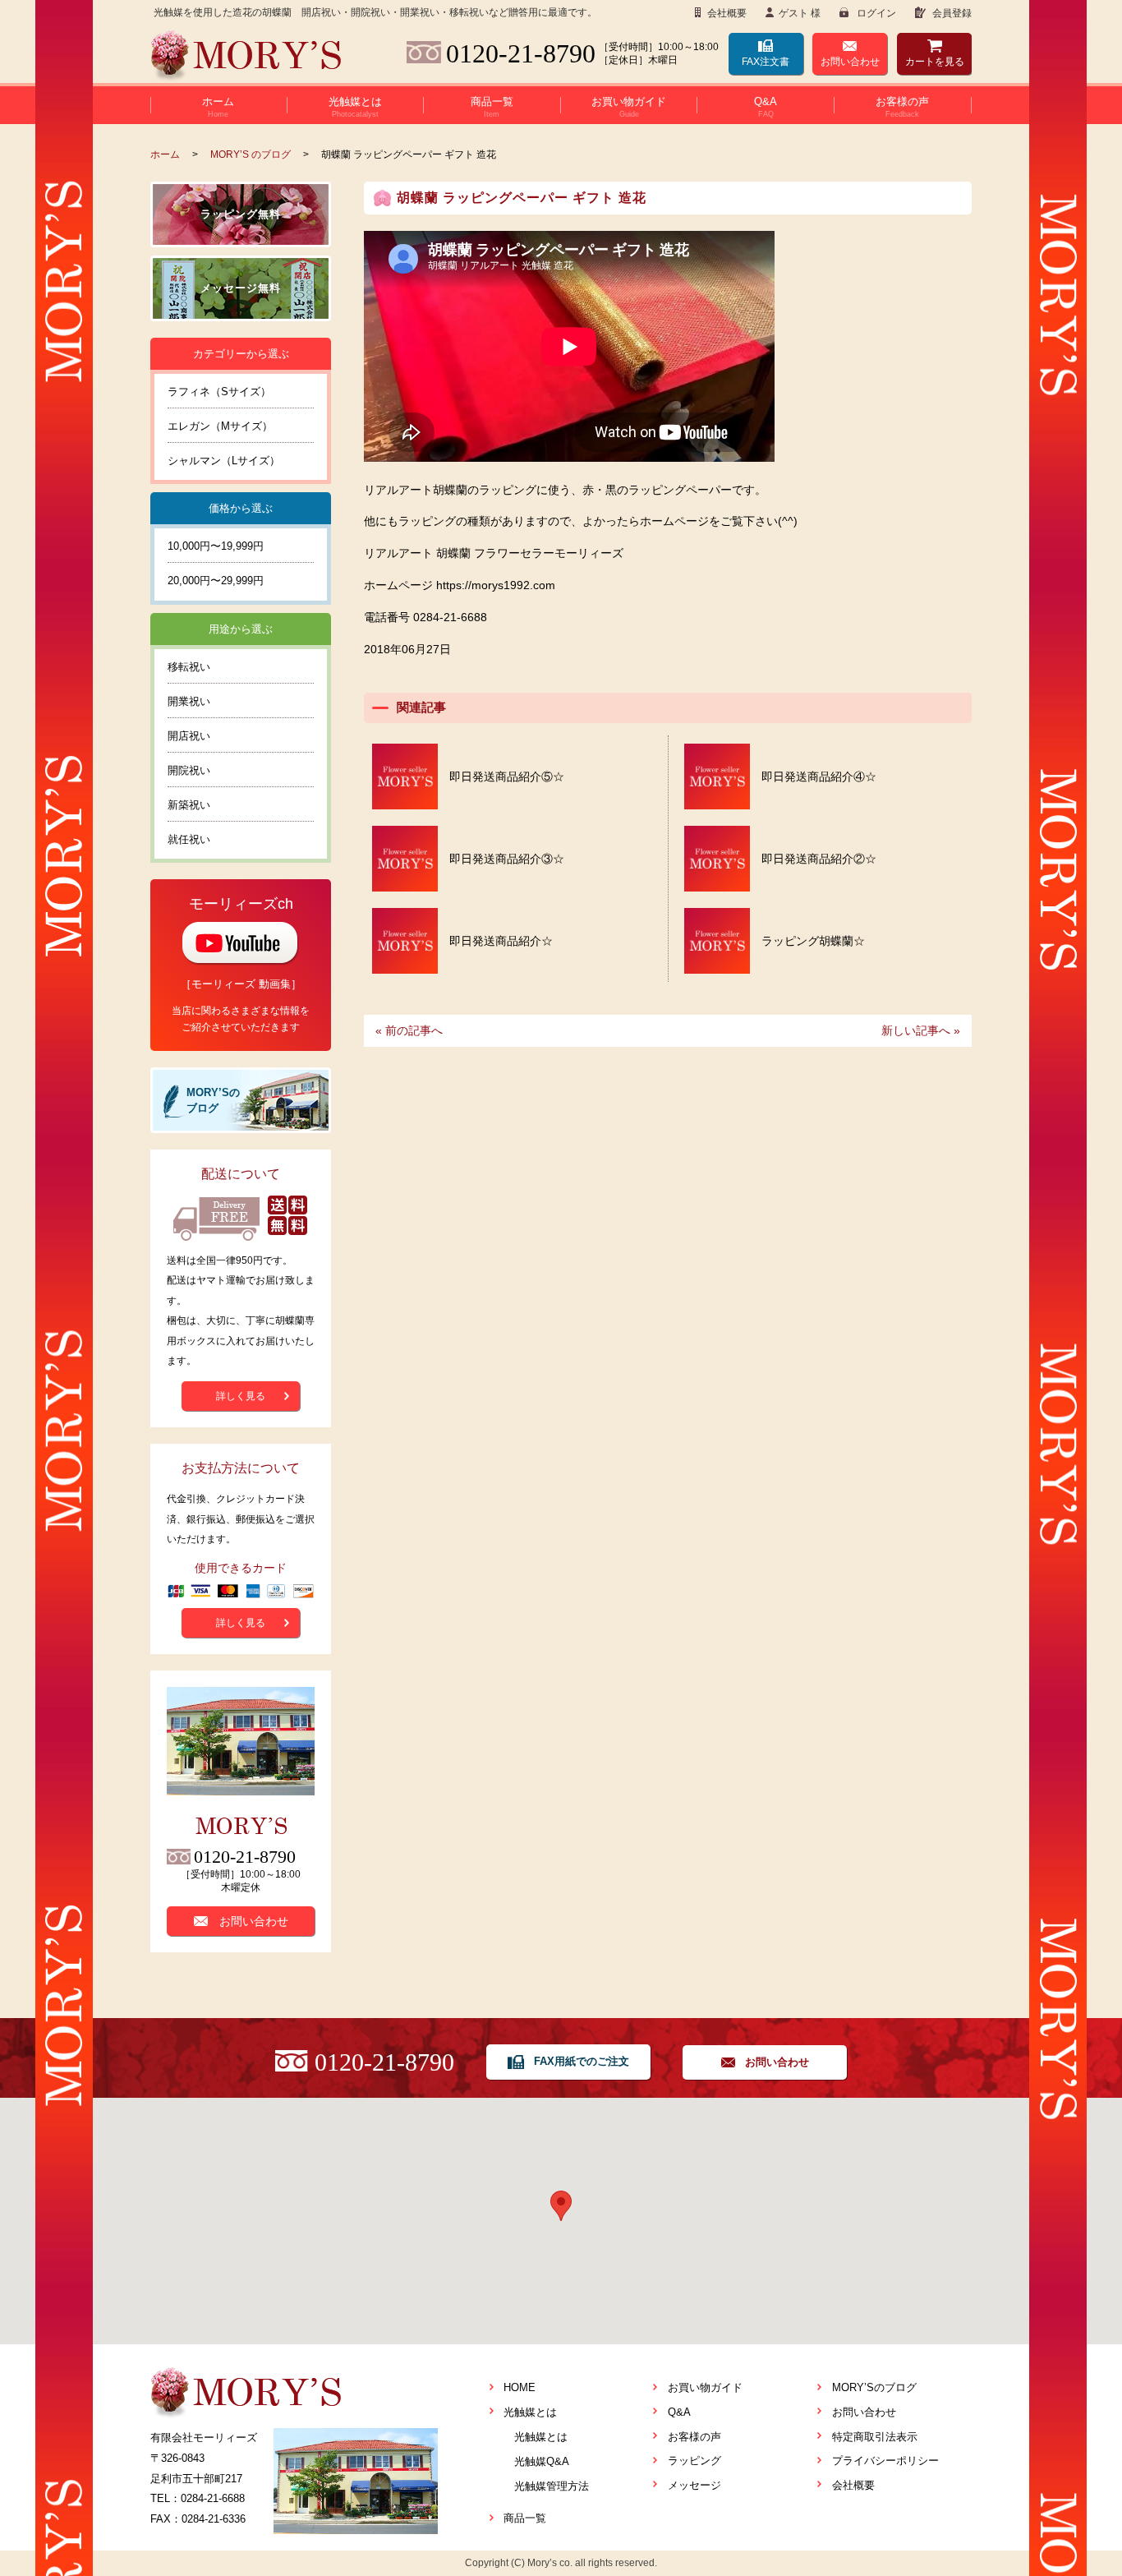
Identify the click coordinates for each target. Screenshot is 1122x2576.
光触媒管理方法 (552, 2486)
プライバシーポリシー (885, 2461)
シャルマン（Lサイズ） (224, 461)
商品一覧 (525, 2518)
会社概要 (726, 13)
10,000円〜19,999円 (216, 546)
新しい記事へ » (921, 1030)
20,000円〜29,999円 (216, 581)
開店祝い (189, 736)
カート (935, 62)
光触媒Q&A (542, 2461)
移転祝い (189, 667)
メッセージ (694, 2485)
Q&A (679, 2412)
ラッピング (694, 2461)
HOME (520, 2387)
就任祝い (189, 839)
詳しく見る (241, 1396)
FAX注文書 (766, 62)
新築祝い (189, 805)
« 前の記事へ (409, 1030)
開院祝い (189, 770)
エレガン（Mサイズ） (220, 426)
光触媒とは (530, 2412)
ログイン (875, 13)
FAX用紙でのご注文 (582, 2061)
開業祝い (189, 701)
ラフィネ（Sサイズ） (219, 392)
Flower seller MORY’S (246, 57)
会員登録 (951, 13)
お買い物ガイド (705, 2387)
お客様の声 (694, 2437)
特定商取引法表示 (875, 2437)
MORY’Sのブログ (874, 2387)
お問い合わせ (850, 62)
